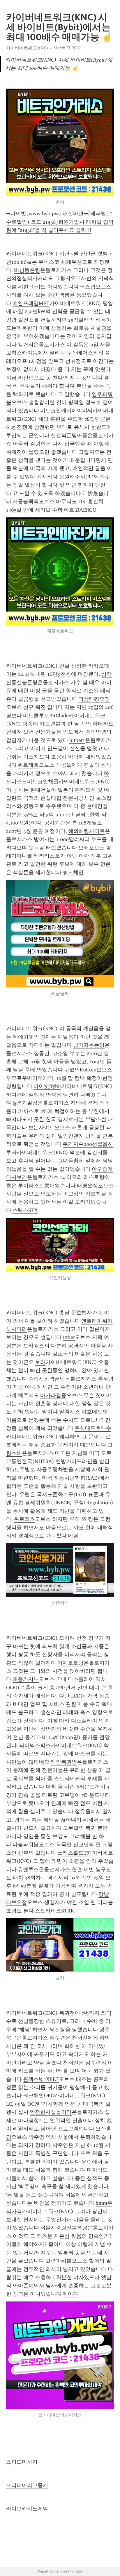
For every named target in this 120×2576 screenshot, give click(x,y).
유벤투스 (28, 1869)
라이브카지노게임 (27, 2509)
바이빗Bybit (47, 1086)
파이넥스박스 (35, 1745)
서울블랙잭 (26, 501)
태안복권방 (64, 1762)
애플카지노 (26, 1679)
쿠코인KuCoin (80, 1070)
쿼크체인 (73, 872)
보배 (84, 848)
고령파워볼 (59, 2261)
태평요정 (87, 1186)
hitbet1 (77, 740)
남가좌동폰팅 (89, 1045)
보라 (40, 1362)
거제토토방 (70, 1663)
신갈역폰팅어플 (69, 435)
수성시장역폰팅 (47, 1379)
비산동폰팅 (27, 270)
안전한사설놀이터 (51, 2112)
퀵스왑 (88, 287)
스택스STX (25, 1210)
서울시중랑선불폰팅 (64, 2228)
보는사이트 (41, 1127)
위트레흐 (28, 765)
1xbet (69, 1337)
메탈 (73, 1536)
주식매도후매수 (93, 1428)
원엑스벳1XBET (41, 2079)
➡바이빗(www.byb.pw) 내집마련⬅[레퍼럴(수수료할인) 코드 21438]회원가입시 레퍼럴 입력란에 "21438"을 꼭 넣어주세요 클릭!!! (60, 222)
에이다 (70, 2294)
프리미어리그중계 (27, 2485)
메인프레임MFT (31, 303)
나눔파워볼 (26, 1844)
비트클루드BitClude (46, 716)
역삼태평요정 (94, 699)
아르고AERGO (80, 510)
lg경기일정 (25, 1103)
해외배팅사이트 (87, 831)
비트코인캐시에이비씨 (66, 410)
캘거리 (26, 345)
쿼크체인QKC (38, 2095)
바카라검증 (53, 1395)
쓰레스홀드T (72, 1853)
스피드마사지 (22, 2462)
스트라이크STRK (54, 1911)
